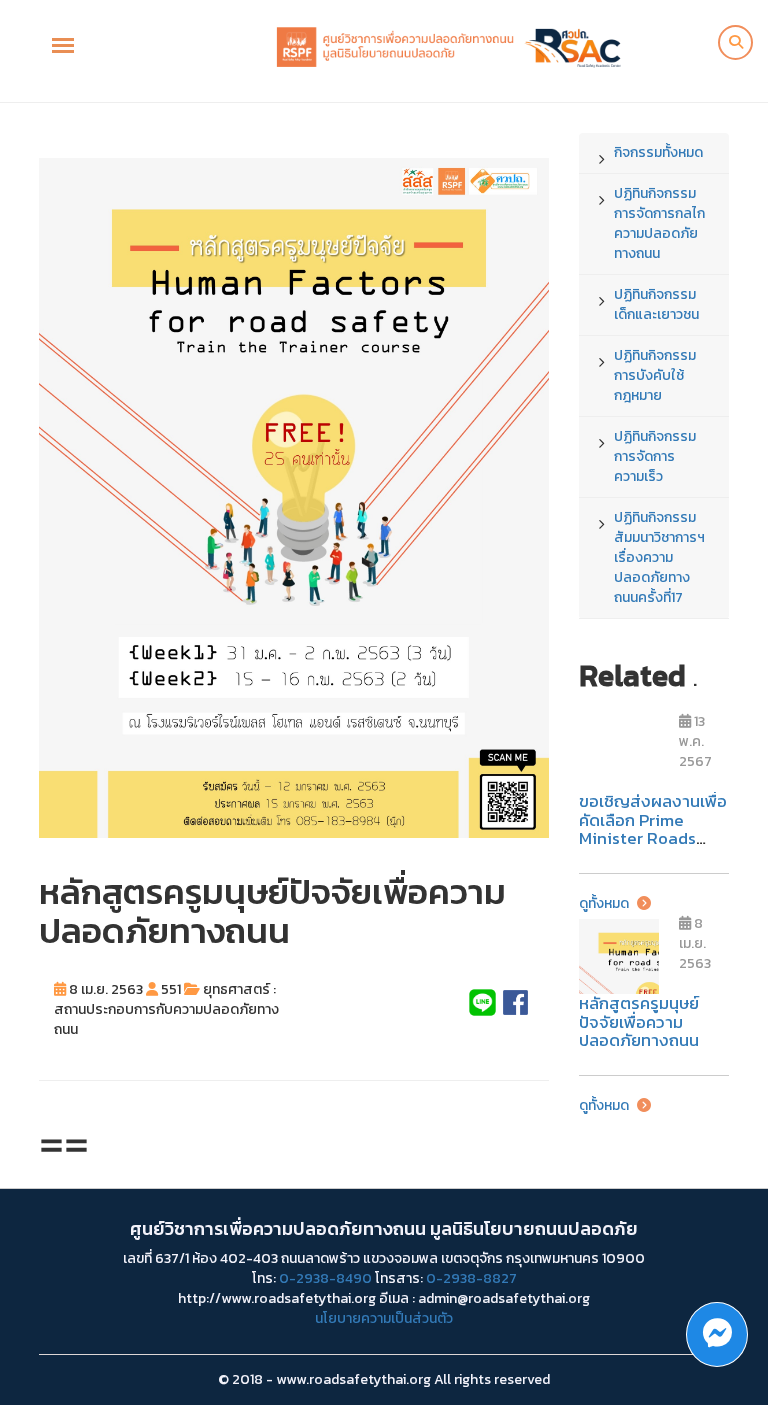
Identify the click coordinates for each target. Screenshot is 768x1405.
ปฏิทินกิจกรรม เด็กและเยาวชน (656, 304)
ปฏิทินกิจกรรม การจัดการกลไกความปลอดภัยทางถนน (659, 223)
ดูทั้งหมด (605, 903)
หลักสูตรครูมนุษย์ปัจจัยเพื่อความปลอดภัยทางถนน (639, 1021)
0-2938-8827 (471, 1278)
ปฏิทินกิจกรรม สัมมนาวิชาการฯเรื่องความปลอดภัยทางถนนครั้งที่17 (659, 557)
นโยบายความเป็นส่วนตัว (384, 1318)
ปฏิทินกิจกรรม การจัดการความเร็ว (655, 456)
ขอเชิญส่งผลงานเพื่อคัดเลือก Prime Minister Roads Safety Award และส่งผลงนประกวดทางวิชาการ (653, 847)
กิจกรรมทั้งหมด (658, 152)
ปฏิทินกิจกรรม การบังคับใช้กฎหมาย (655, 375)
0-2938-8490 (325, 1278)
